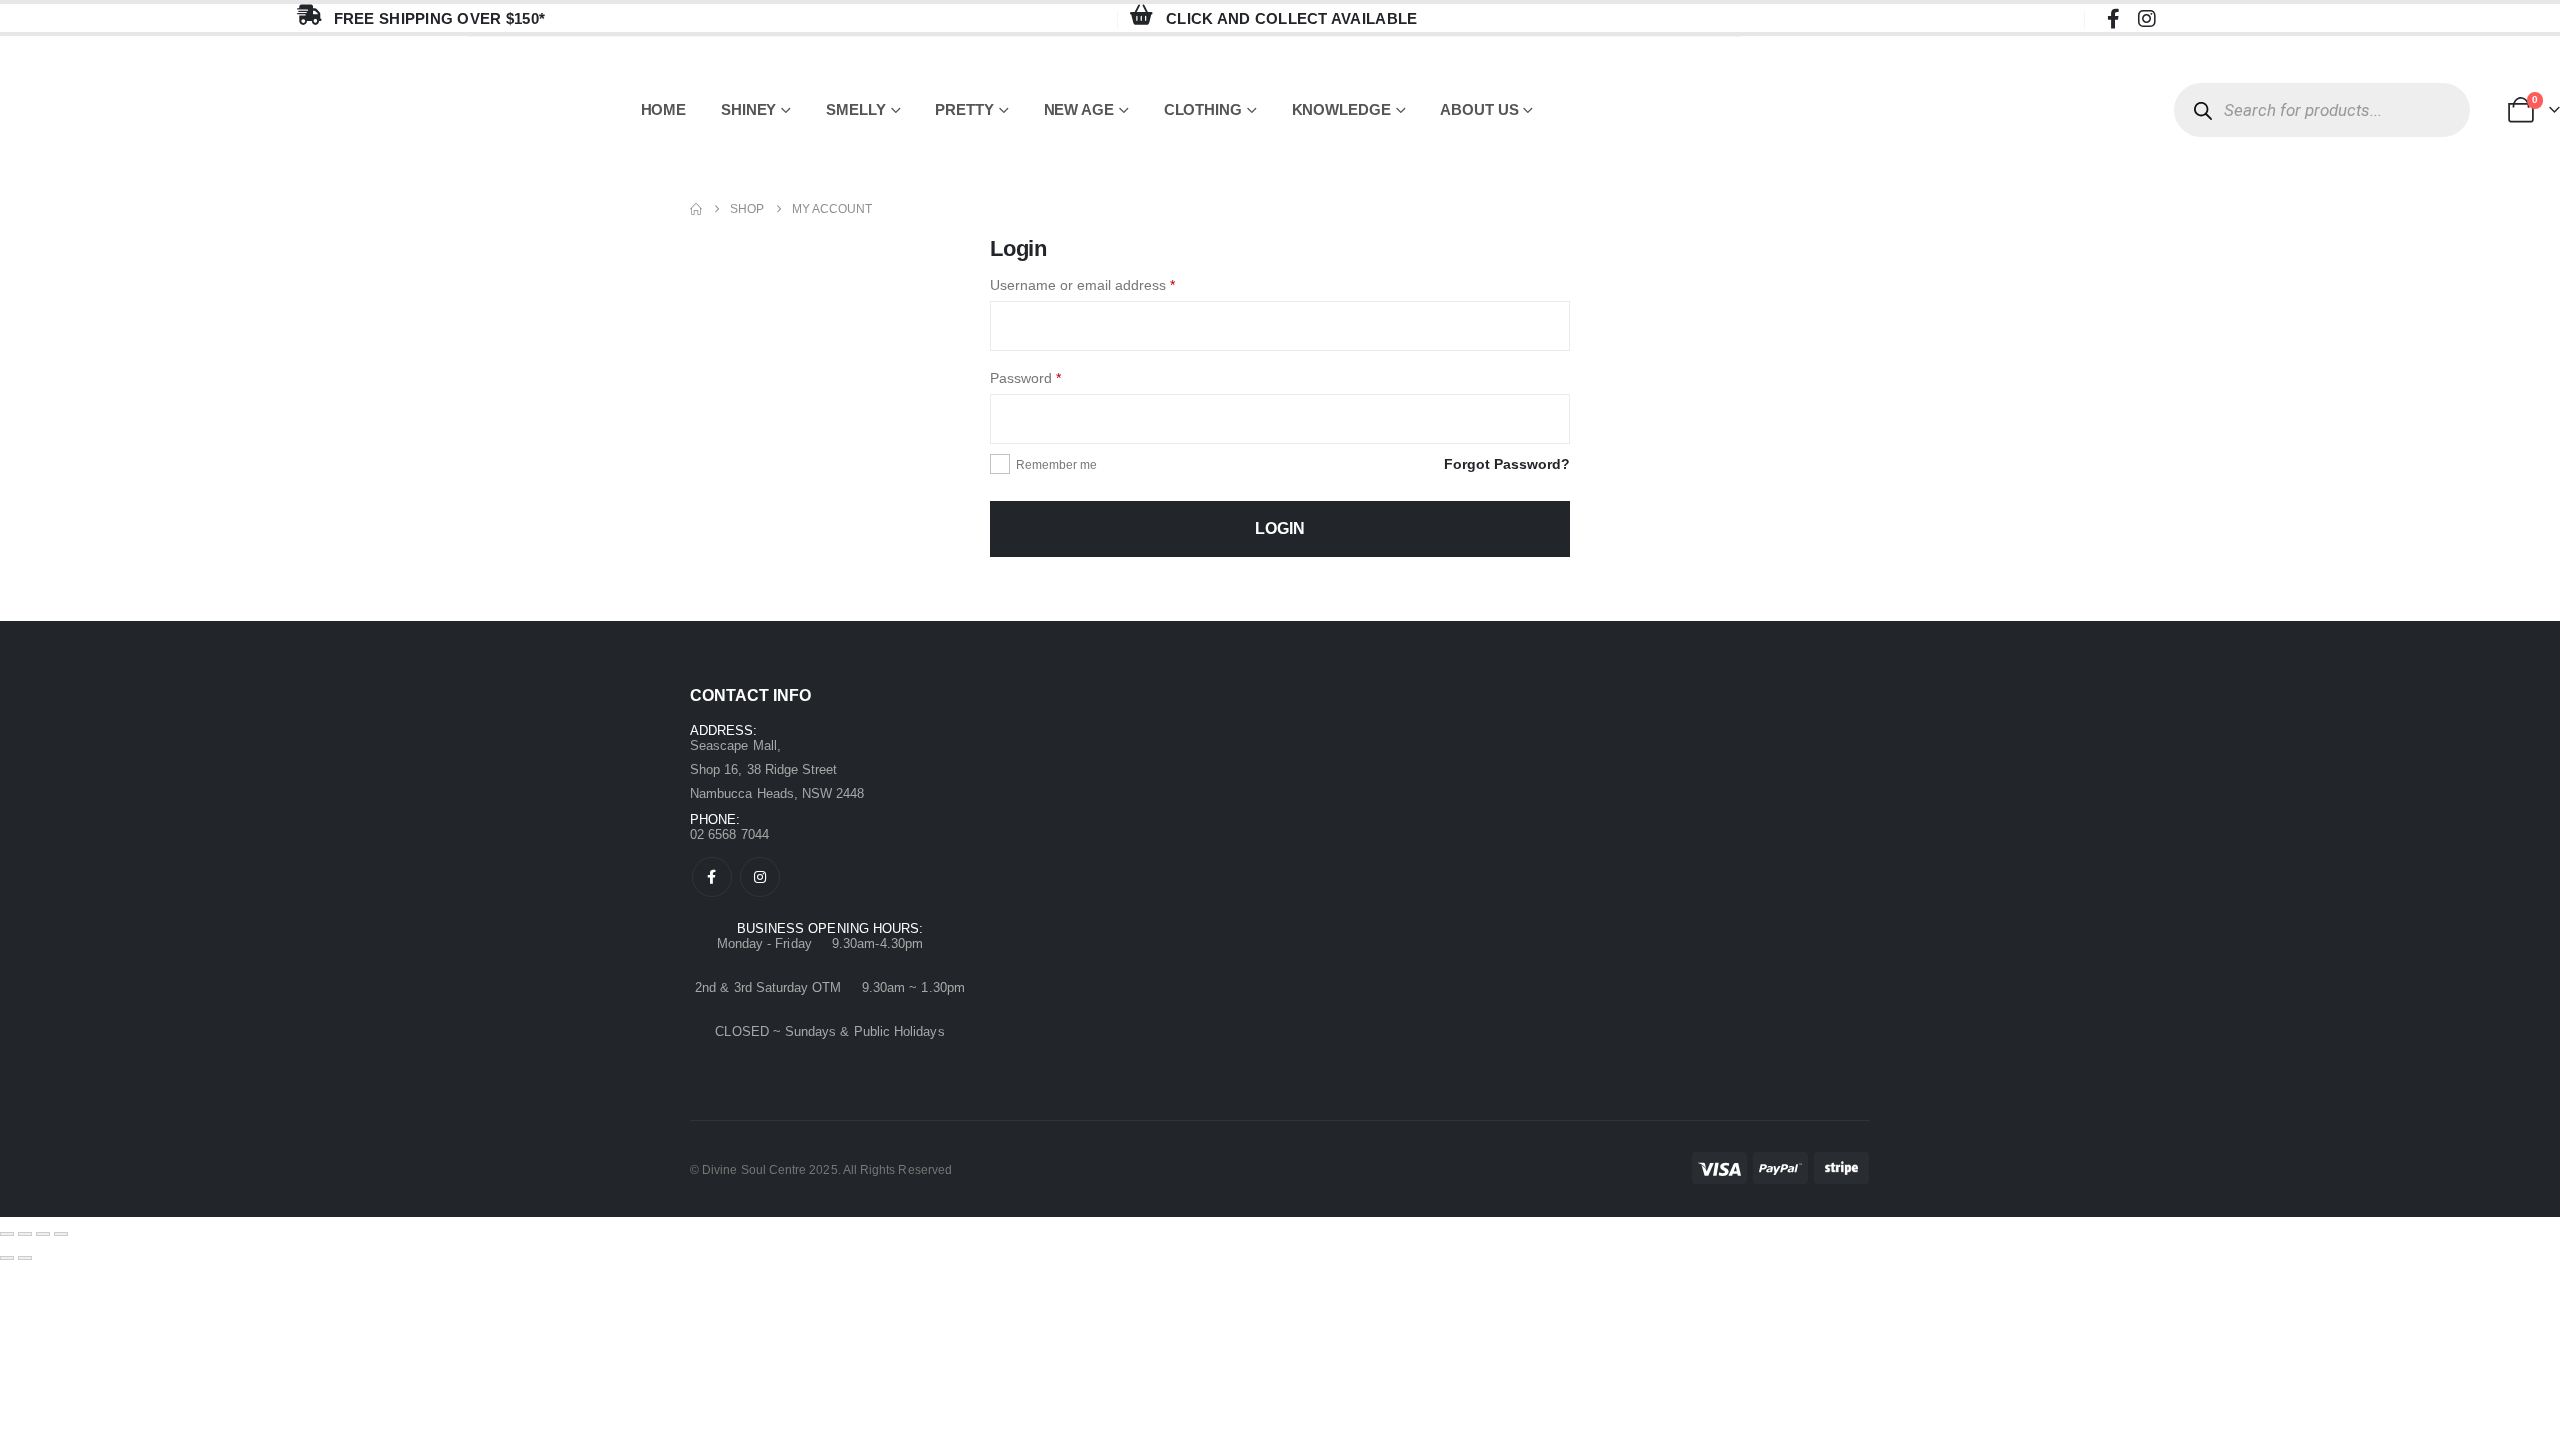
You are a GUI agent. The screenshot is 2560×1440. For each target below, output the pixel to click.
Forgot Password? (1507, 464)
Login (1280, 528)
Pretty (964, 109)
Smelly (855, 109)
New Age (1079, 109)
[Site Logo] (234, 110)
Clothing (1203, 109)
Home (664, 109)
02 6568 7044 (729, 834)
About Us (1479, 109)
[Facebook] (2113, 18)
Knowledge (1341, 109)
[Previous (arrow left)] (7, 1258)
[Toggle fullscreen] (25, 1234)
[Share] (43, 1234)
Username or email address (1111, 283)
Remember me (1056, 465)
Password (1054, 376)
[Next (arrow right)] (25, 1258)
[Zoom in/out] (7, 1234)
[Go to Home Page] (696, 209)
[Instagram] (2147, 18)
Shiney (748, 109)
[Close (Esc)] (61, 1234)
